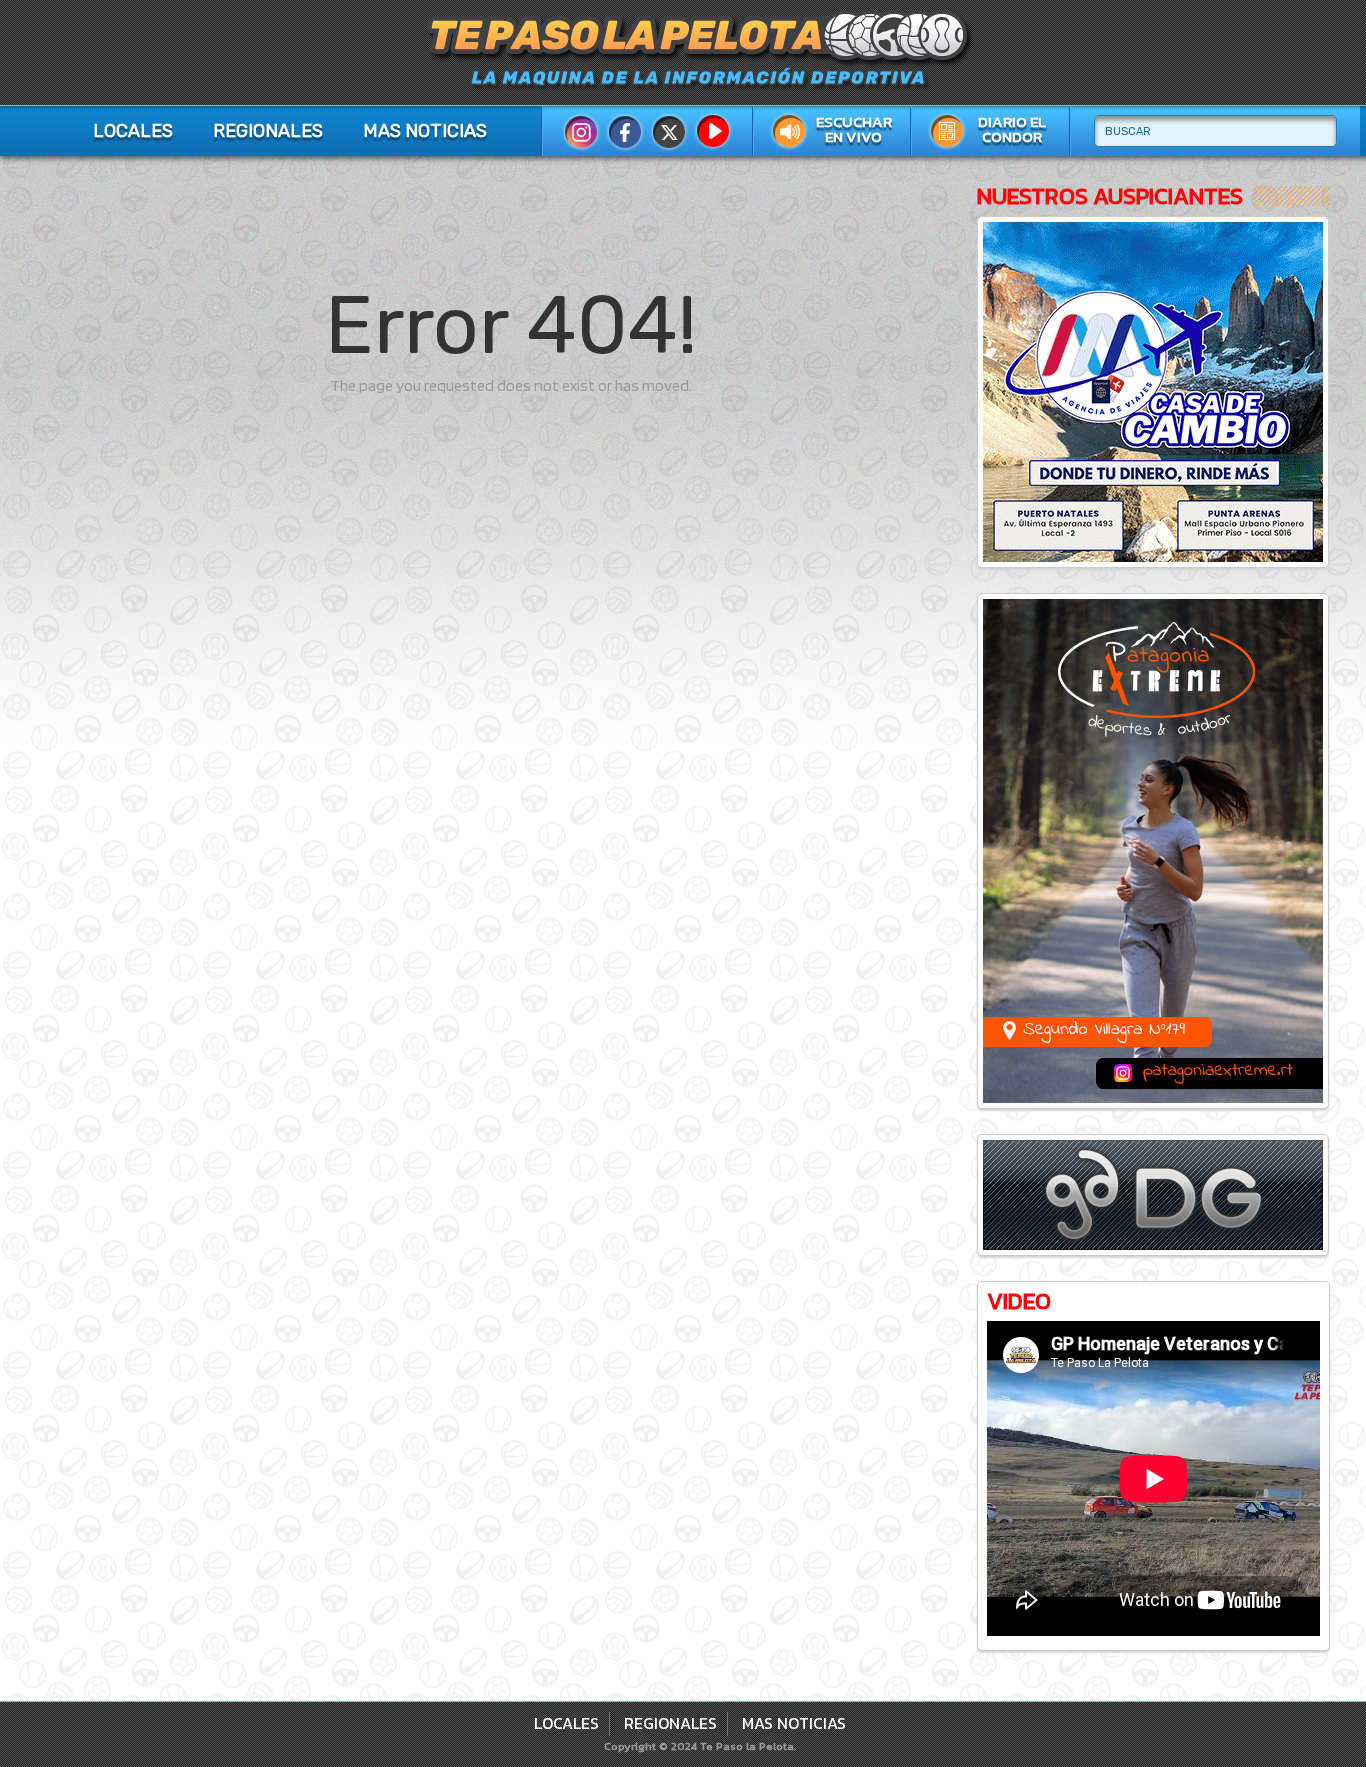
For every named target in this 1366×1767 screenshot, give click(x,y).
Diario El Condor (1012, 129)
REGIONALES (268, 131)
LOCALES (133, 131)
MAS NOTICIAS (425, 131)
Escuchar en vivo (854, 129)
